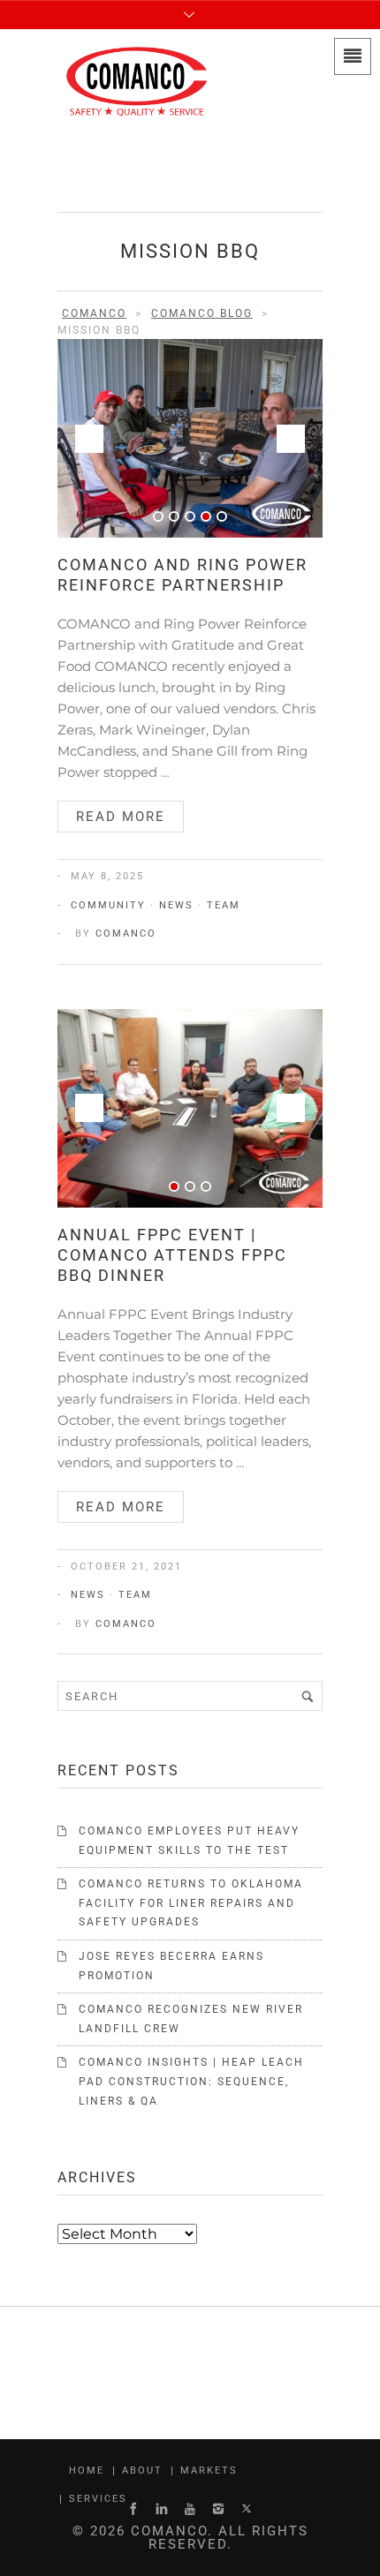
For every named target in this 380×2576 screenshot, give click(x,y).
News (176, 905)
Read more (121, 817)
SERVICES (98, 2499)
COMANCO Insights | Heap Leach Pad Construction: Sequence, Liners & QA (191, 2081)
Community (108, 905)
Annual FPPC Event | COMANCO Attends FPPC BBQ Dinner (172, 1255)
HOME (87, 2471)
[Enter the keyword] (308, 1696)
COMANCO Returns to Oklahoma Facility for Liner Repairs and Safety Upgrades (191, 1903)
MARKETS (209, 2471)
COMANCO (126, 934)
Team (224, 905)
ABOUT (142, 2471)
